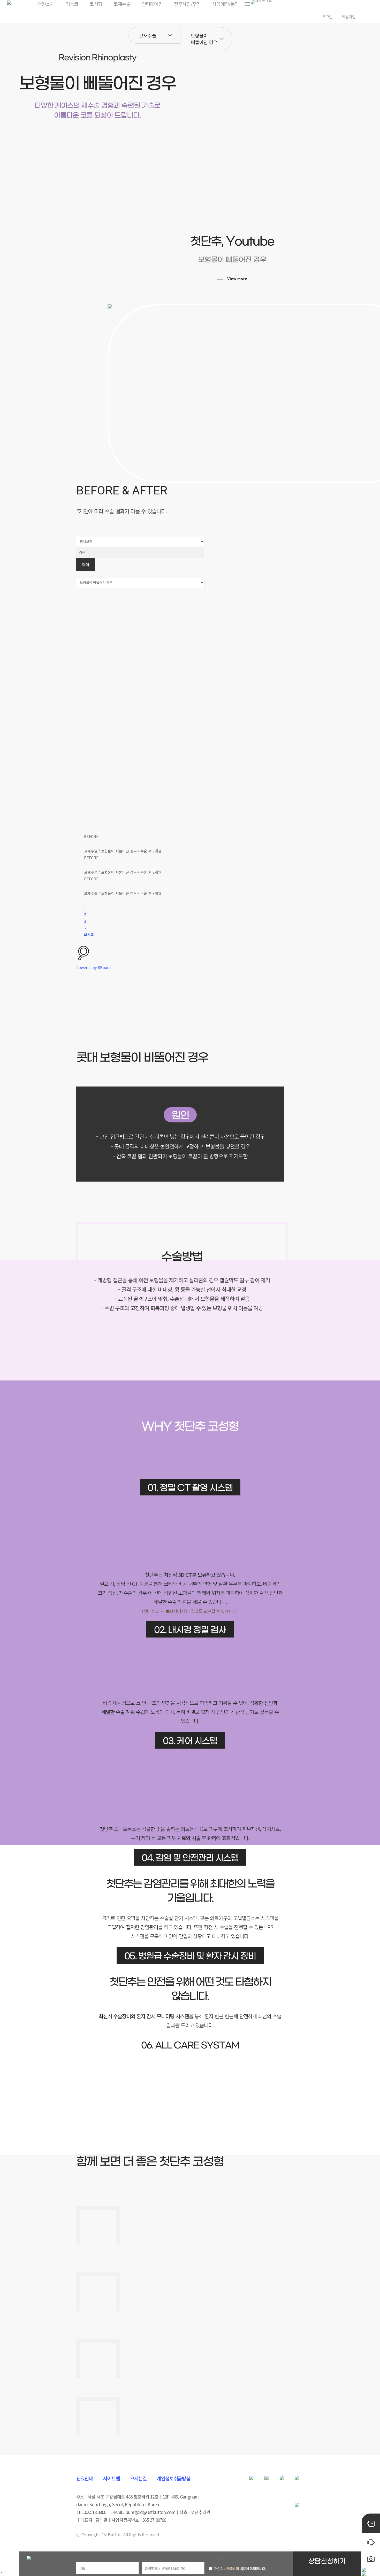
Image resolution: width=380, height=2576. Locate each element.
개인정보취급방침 (173, 2478)
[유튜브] (267, 2482)
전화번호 (150, 2559)
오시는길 (138, 2478)
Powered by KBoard (93, 967)
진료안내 (85, 2478)
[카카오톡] (251, 2482)
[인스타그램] (297, 2482)
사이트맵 (112, 2478)
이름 (81, 2559)
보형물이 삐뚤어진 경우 (204, 39)
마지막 (89, 935)
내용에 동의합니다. (240, 2569)
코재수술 (148, 35)
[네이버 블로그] (282, 2482)
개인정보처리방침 (227, 2569)
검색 (86, 564)
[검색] (140, 953)
